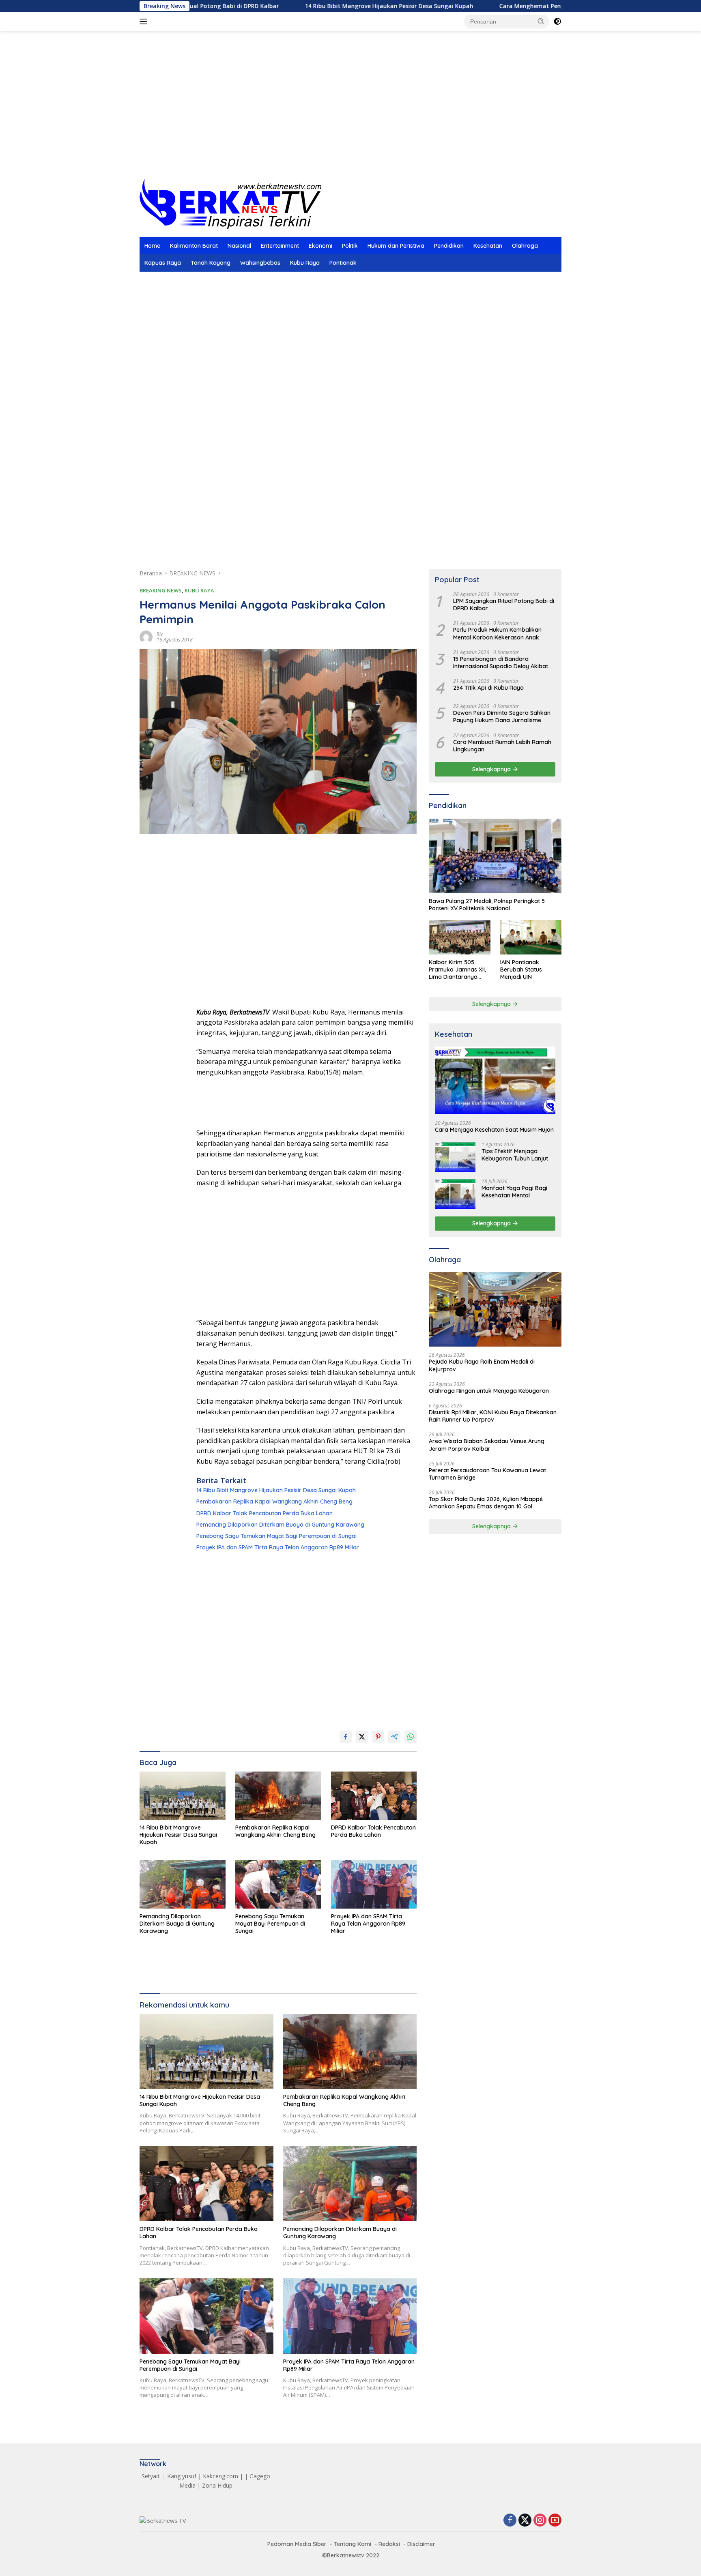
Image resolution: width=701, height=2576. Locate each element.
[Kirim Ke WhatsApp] (411, 1737)
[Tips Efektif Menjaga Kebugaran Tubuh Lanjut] (455, 1157)
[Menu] (145, 21)
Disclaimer (421, 2544)
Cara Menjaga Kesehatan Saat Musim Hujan (494, 1130)
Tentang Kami (353, 2544)
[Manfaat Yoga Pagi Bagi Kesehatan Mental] (455, 1194)
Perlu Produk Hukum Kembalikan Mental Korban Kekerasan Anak (497, 634)
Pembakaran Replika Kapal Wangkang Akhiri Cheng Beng (274, 1501)
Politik (350, 246)
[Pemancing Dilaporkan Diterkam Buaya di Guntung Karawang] (183, 1884)
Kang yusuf (182, 2476)
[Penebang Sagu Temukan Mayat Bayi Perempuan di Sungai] (278, 1884)
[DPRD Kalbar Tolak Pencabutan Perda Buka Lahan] (374, 1796)
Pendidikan (449, 246)
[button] (541, 21)
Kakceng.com (220, 2476)
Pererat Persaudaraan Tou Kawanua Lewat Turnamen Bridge (487, 1474)
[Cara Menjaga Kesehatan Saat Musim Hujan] (495, 1080)
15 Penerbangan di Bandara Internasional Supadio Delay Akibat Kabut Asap (501, 663)
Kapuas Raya (163, 263)
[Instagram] (540, 2521)
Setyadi (151, 2476)
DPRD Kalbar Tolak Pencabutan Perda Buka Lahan (264, 1513)
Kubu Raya (305, 263)
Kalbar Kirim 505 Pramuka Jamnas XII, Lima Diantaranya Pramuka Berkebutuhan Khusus (458, 970)
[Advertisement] (350, 114)
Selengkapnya (492, 769)
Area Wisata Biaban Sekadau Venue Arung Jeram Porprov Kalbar (487, 1445)
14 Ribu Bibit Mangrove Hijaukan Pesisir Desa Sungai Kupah (311, 6)
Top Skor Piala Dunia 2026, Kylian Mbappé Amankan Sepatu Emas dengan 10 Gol (486, 1503)
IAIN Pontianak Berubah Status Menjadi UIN (521, 969)
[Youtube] (555, 2521)
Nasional (239, 246)
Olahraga (525, 246)
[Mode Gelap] (557, 21)
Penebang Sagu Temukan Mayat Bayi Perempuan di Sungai (276, 1536)
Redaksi (389, 2544)
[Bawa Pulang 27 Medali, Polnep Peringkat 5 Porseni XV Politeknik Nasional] (495, 856)
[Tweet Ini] (362, 1737)
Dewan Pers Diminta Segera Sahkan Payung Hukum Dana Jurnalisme (502, 716)
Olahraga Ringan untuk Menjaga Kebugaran (489, 1391)
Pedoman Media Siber (297, 2544)
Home (152, 246)
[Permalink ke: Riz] (146, 636)
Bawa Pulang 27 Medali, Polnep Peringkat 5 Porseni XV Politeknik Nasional (487, 905)
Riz (160, 634)
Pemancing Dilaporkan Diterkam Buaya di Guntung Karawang (280, 1525)
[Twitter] (525, 2521)
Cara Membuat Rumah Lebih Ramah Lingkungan (502, 746)
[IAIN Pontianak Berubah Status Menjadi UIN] (531, 937)
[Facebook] (510, 2521)
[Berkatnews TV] (230, 203)
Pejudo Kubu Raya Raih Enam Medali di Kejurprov (482, 1366)
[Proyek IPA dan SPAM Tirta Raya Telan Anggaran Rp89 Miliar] (374, 1884)
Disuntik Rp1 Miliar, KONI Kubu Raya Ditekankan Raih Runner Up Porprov (493, 1416)
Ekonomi (320, 246)
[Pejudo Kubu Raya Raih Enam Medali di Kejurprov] (495, 1309)
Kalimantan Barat (194, 246)
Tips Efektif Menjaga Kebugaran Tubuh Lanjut (515, 1155)
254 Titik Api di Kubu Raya (488, 688)
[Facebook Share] (346, 1737)
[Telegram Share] (394, 1737)
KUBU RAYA (199, 590)
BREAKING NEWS (161, 590)
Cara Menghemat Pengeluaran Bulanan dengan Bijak (496, 6)
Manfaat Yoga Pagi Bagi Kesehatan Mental (514, 1192)
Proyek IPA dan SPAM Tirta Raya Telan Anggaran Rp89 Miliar (278, 1547)
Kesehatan (488, 246)
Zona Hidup (217, 2485)
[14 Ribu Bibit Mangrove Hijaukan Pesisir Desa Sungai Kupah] (183, 1796)
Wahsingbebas (260, 263)
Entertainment (280, 246)
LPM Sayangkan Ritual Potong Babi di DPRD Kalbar (504, 605)
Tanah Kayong (211, 263)
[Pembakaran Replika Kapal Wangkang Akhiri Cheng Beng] (278, 1796)
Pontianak (343, 263)
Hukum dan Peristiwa (396, 246)
